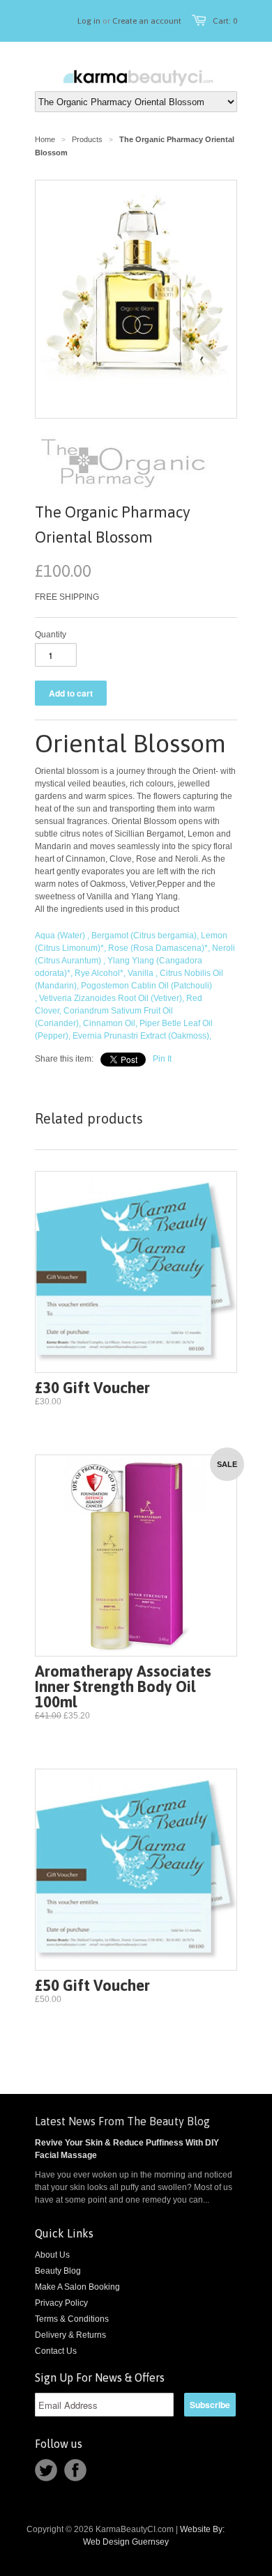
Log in (89, 21)
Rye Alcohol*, (100, 973)
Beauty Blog (58, 2271)
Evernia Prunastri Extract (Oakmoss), (142, 1036)
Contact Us (56, 2351)
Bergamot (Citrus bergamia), (145, 936)
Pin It (162, 1059)
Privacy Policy (61, 2303)
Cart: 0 (225, 21)
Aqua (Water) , (62, 936)
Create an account (147, 21)
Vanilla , (143, 973)
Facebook (75, 2470)
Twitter (46, 2470)
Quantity (51, 635)
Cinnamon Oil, (110, 1023)
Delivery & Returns (70, 2335)
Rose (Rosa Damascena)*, (159, 948)
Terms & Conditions (72, 2319)
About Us (52, 2255)
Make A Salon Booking (77, 2287)
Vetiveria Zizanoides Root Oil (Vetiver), (112, 998)
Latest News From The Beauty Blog (122, 2121)
